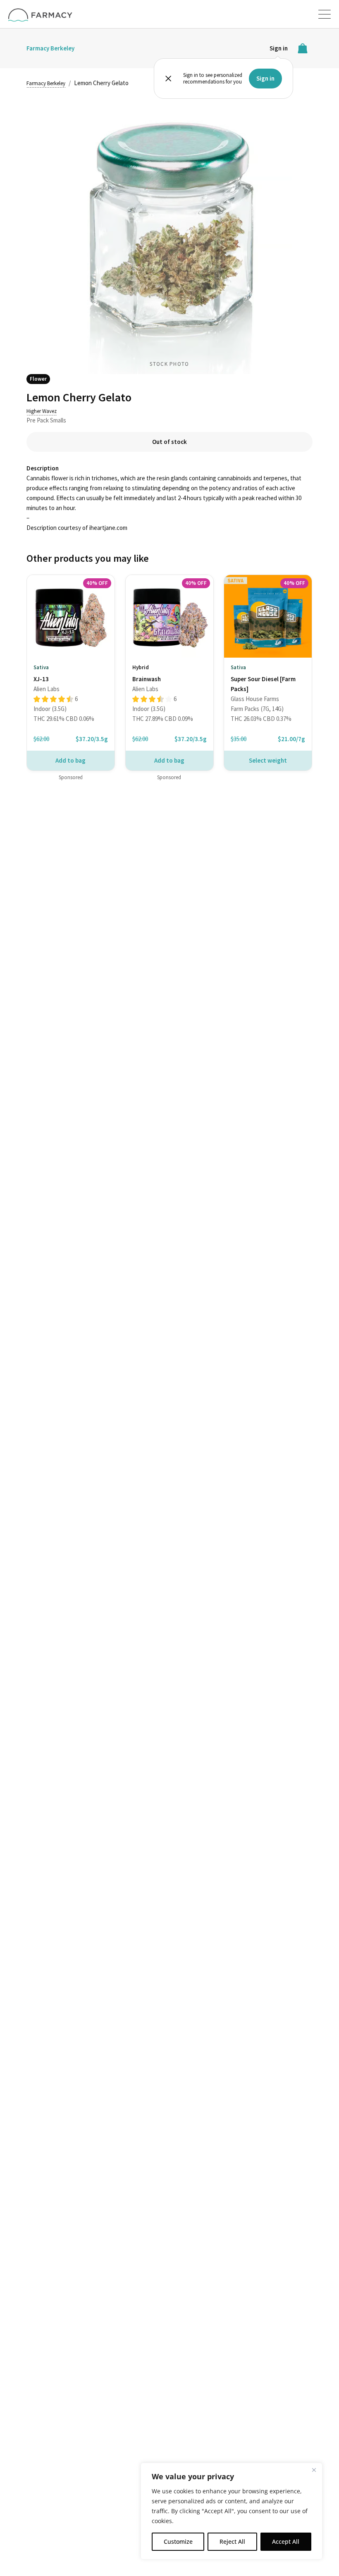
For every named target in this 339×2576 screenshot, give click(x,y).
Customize (178, 2541)
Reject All (232, 2541)
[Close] (314, 2470)
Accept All (286, 2541)
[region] (232, 2511)
